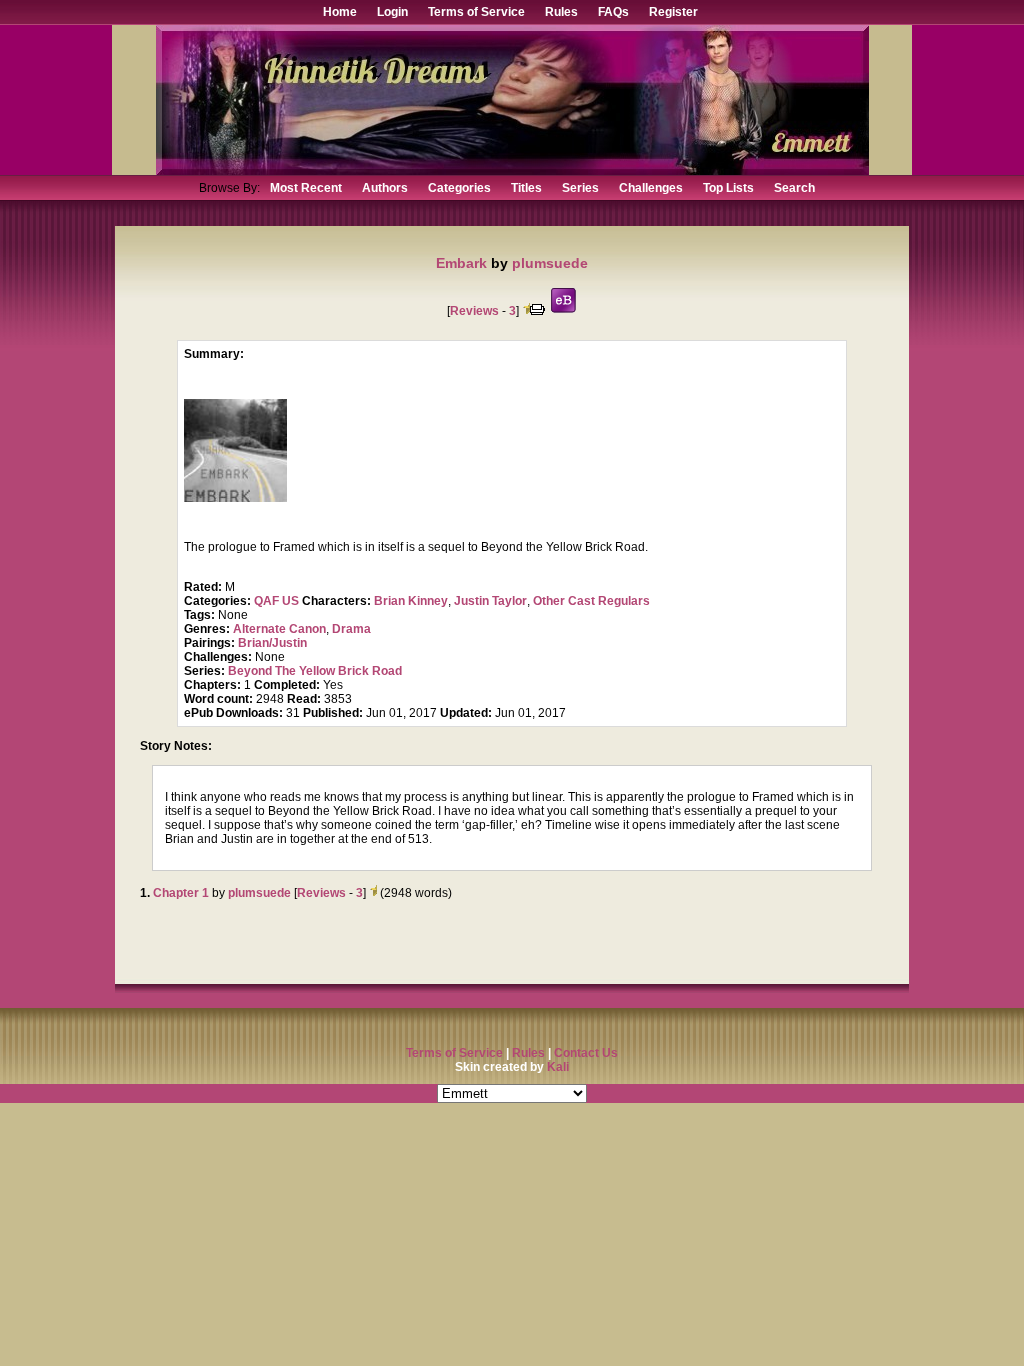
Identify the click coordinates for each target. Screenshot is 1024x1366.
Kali (558, 1067)
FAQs (613, 12)
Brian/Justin (272, 643)
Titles (526, 188)
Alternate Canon (279, 629)
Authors (385, 188)
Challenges (651, 188)
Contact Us (586, 1053)
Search (794, 188)
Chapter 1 (181, 893)
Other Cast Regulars (591, 601)
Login (392, 12)
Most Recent (306, 188)
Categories (459, 188)
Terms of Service (476, 12)
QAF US (276, 601)
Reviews (474, 311)
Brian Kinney (411, 601)
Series (580, 188)
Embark (461, 263)
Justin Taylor (490, 601)
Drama (351, 629)
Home (340, 12)
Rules (561, 12)
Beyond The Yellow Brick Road (315, 671)
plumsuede (550, 263)
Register (673, 12)
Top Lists (728, 188)
